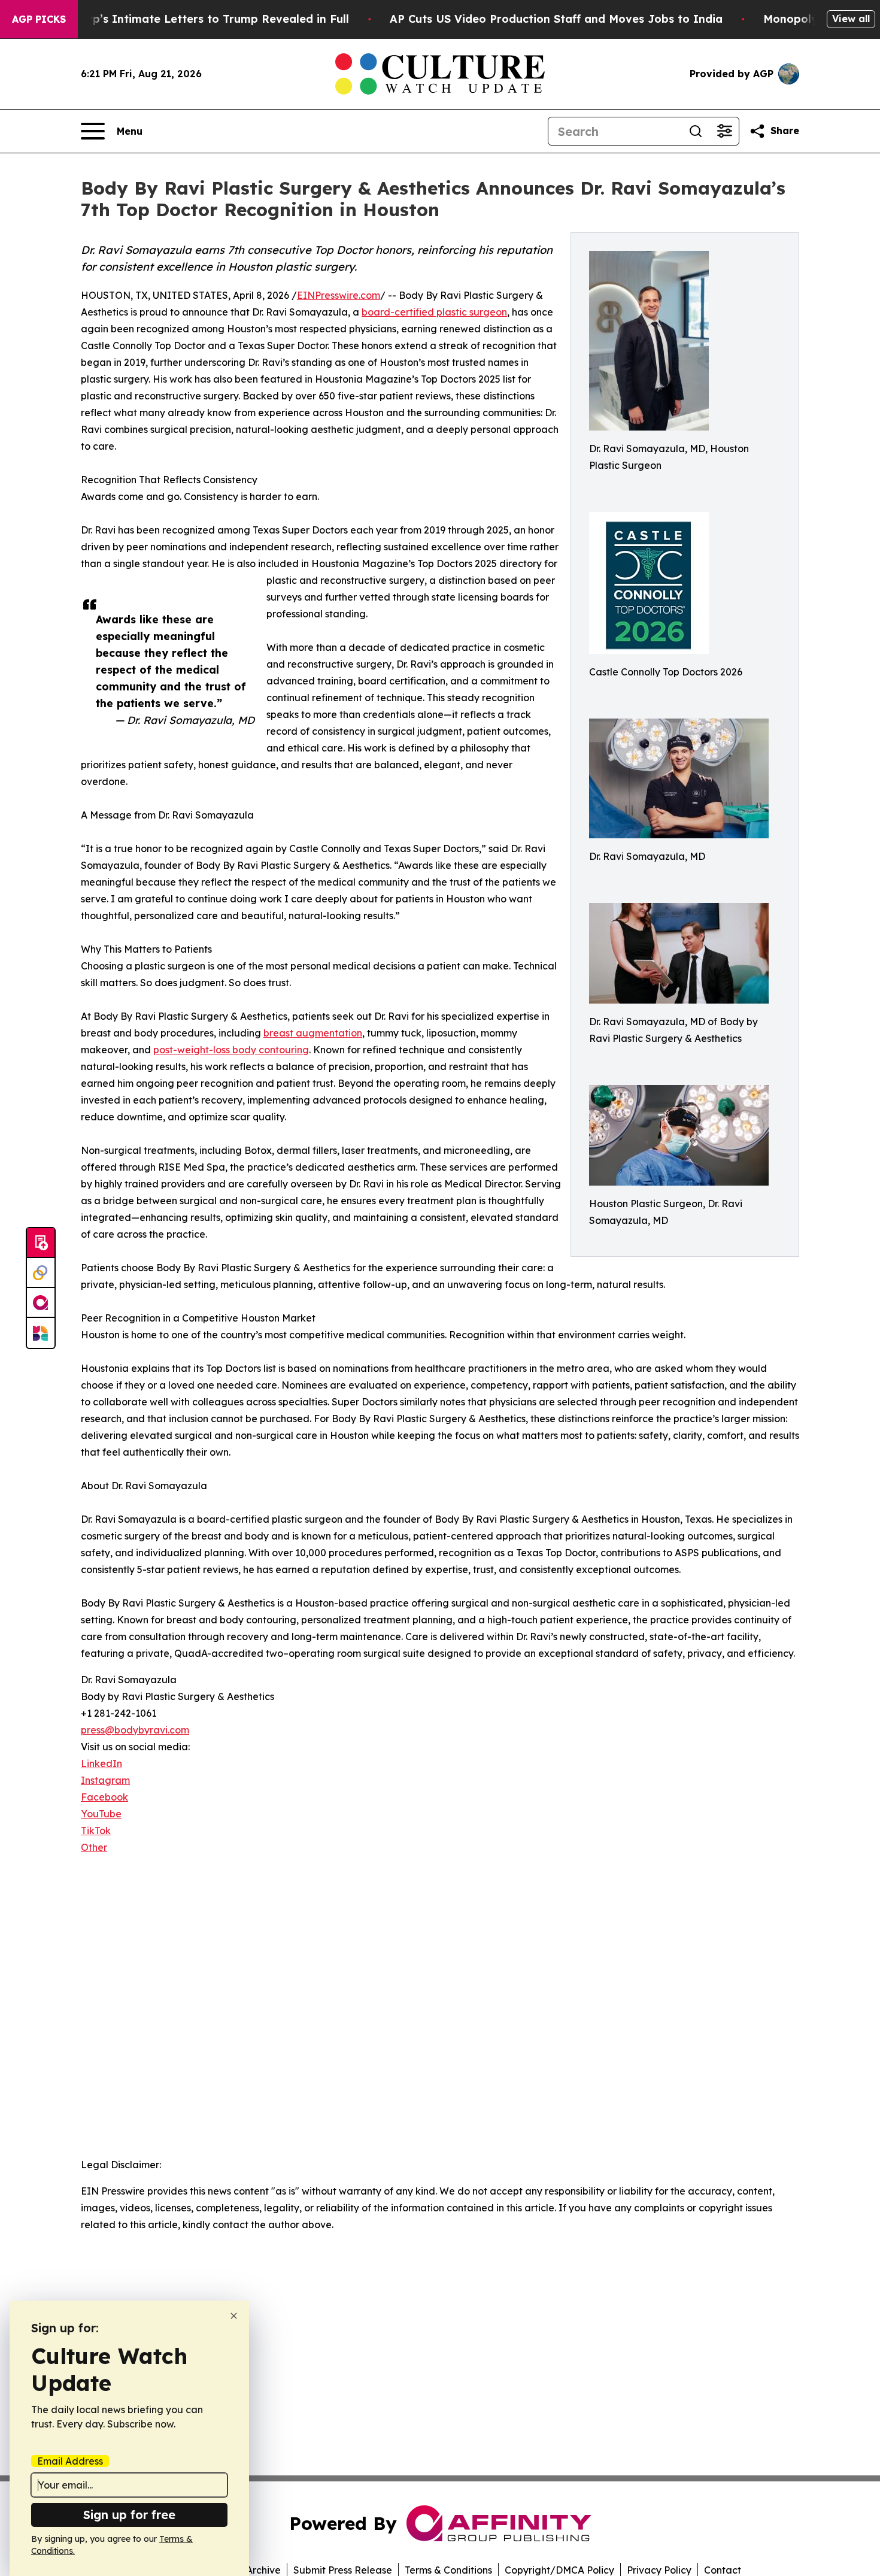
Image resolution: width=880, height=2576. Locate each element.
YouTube (101, 1814)
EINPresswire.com (339, 295)
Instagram (105, 1780)
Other (94, 1847)
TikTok (96, 1831)
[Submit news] (41, 1243)
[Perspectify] (41, 1273)
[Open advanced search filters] (724, 131)
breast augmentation (313, 1033)
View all (851, 19)
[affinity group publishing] (41, 1303)
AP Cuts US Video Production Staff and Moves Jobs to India (556, 19)
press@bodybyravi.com (135, 1730)
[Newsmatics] (41, 1333)
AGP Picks (39, 19)
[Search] (696, 131)
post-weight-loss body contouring (231, 1050)
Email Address (70, 2461)
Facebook (104, 1797)
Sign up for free (129, 2515)
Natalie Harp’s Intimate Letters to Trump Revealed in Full (189, 19)
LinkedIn (101, 1763)
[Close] (234, 2316)
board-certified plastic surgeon (434, 312)
